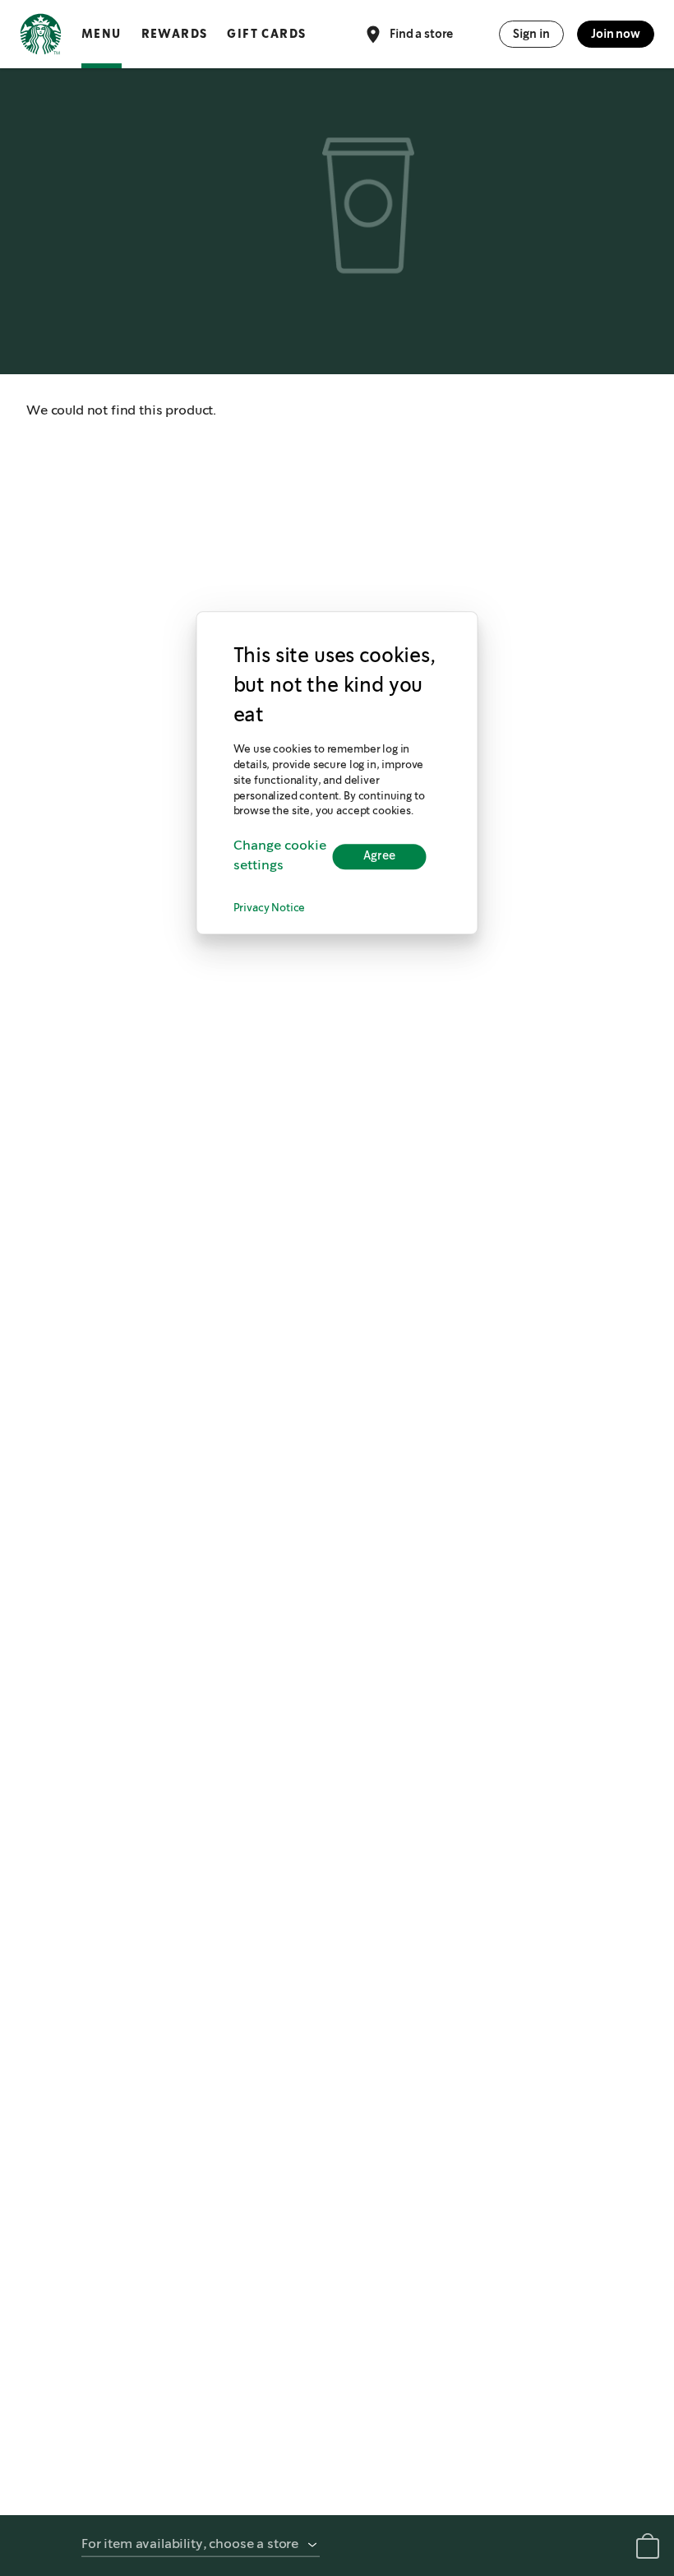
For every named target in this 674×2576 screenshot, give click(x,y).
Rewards (175, 34)
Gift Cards (266, 34)
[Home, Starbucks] (41, 37)
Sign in (531, 34)
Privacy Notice (270, 909)
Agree (379, 856)
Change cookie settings (280, 857)
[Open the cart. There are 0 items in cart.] (648, 2549)
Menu (102, 34)
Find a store (421, 33)
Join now (616, 34)
